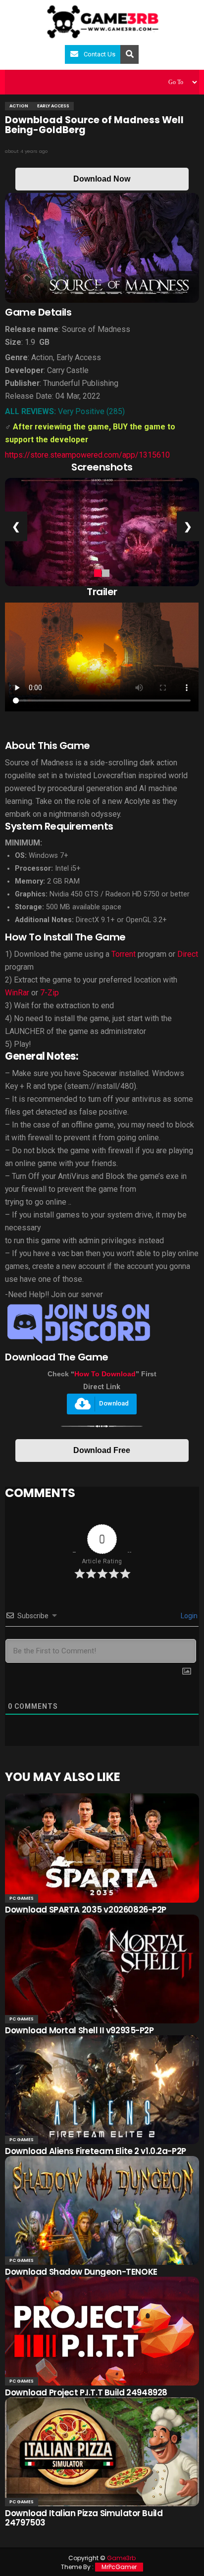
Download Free (102, 1450)
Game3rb (121, 2558)
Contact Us (100, 54)
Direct (188, 954)
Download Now (102, 179)
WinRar (17, 993)
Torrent (124, 954)
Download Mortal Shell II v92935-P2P (79, 2030)
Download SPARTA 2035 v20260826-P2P (86, 1910)
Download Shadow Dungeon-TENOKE (81, 2272)
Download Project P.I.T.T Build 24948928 (86, 2392)
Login (188, 1616)
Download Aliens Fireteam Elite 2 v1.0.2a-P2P (96, 2151)
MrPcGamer (119, 2567)
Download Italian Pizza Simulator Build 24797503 (84, 2518)
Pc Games (22, 1898)
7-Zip (50, 993)
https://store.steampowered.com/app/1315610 (87, 455)
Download (114, 1404)
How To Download (105, 1374)
